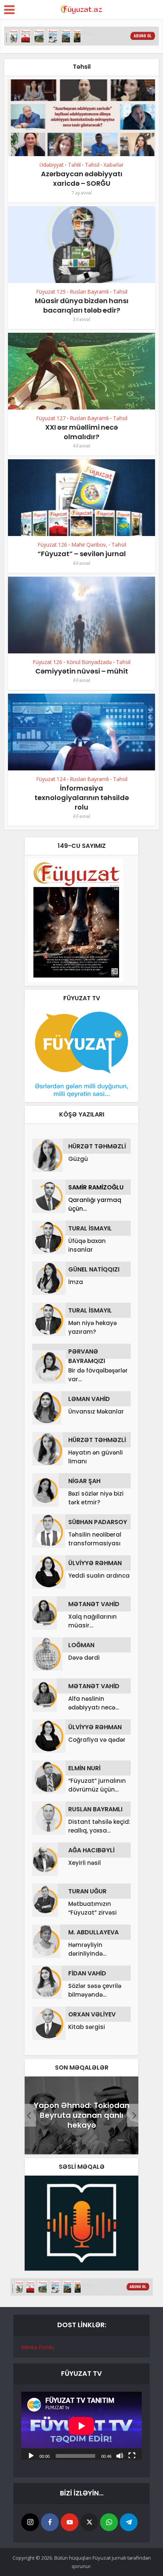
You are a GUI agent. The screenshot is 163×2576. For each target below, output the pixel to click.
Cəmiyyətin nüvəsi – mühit (82, 671)
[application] (81, 2426)
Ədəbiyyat (52, 165)
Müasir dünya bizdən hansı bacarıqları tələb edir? (82, 305)
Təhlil (74, 165)
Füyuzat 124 (51, 779)
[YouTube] (70, 2522)
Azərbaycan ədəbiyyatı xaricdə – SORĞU (82, 179)
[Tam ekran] (132, 2455)
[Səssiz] (120, 2455)
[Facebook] (50, 2522)
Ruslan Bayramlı (89, 292)
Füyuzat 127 (51, 418)
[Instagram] (30, 2522)
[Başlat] (31, 2455)
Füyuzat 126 (52, 545)
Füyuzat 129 (51, 292)
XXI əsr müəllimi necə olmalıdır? (81, 432)
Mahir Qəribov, (89, 545)
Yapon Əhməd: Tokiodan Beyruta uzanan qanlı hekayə (82, 2115)
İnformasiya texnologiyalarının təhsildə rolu (82, 798)
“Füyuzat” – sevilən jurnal (82, 554)
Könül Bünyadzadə (89, 662)
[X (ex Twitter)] (89, 2522)
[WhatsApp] (109, 2522)
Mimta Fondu (38, 2347)
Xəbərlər (114, 165)
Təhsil (92, 165)
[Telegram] (129, 2522)
